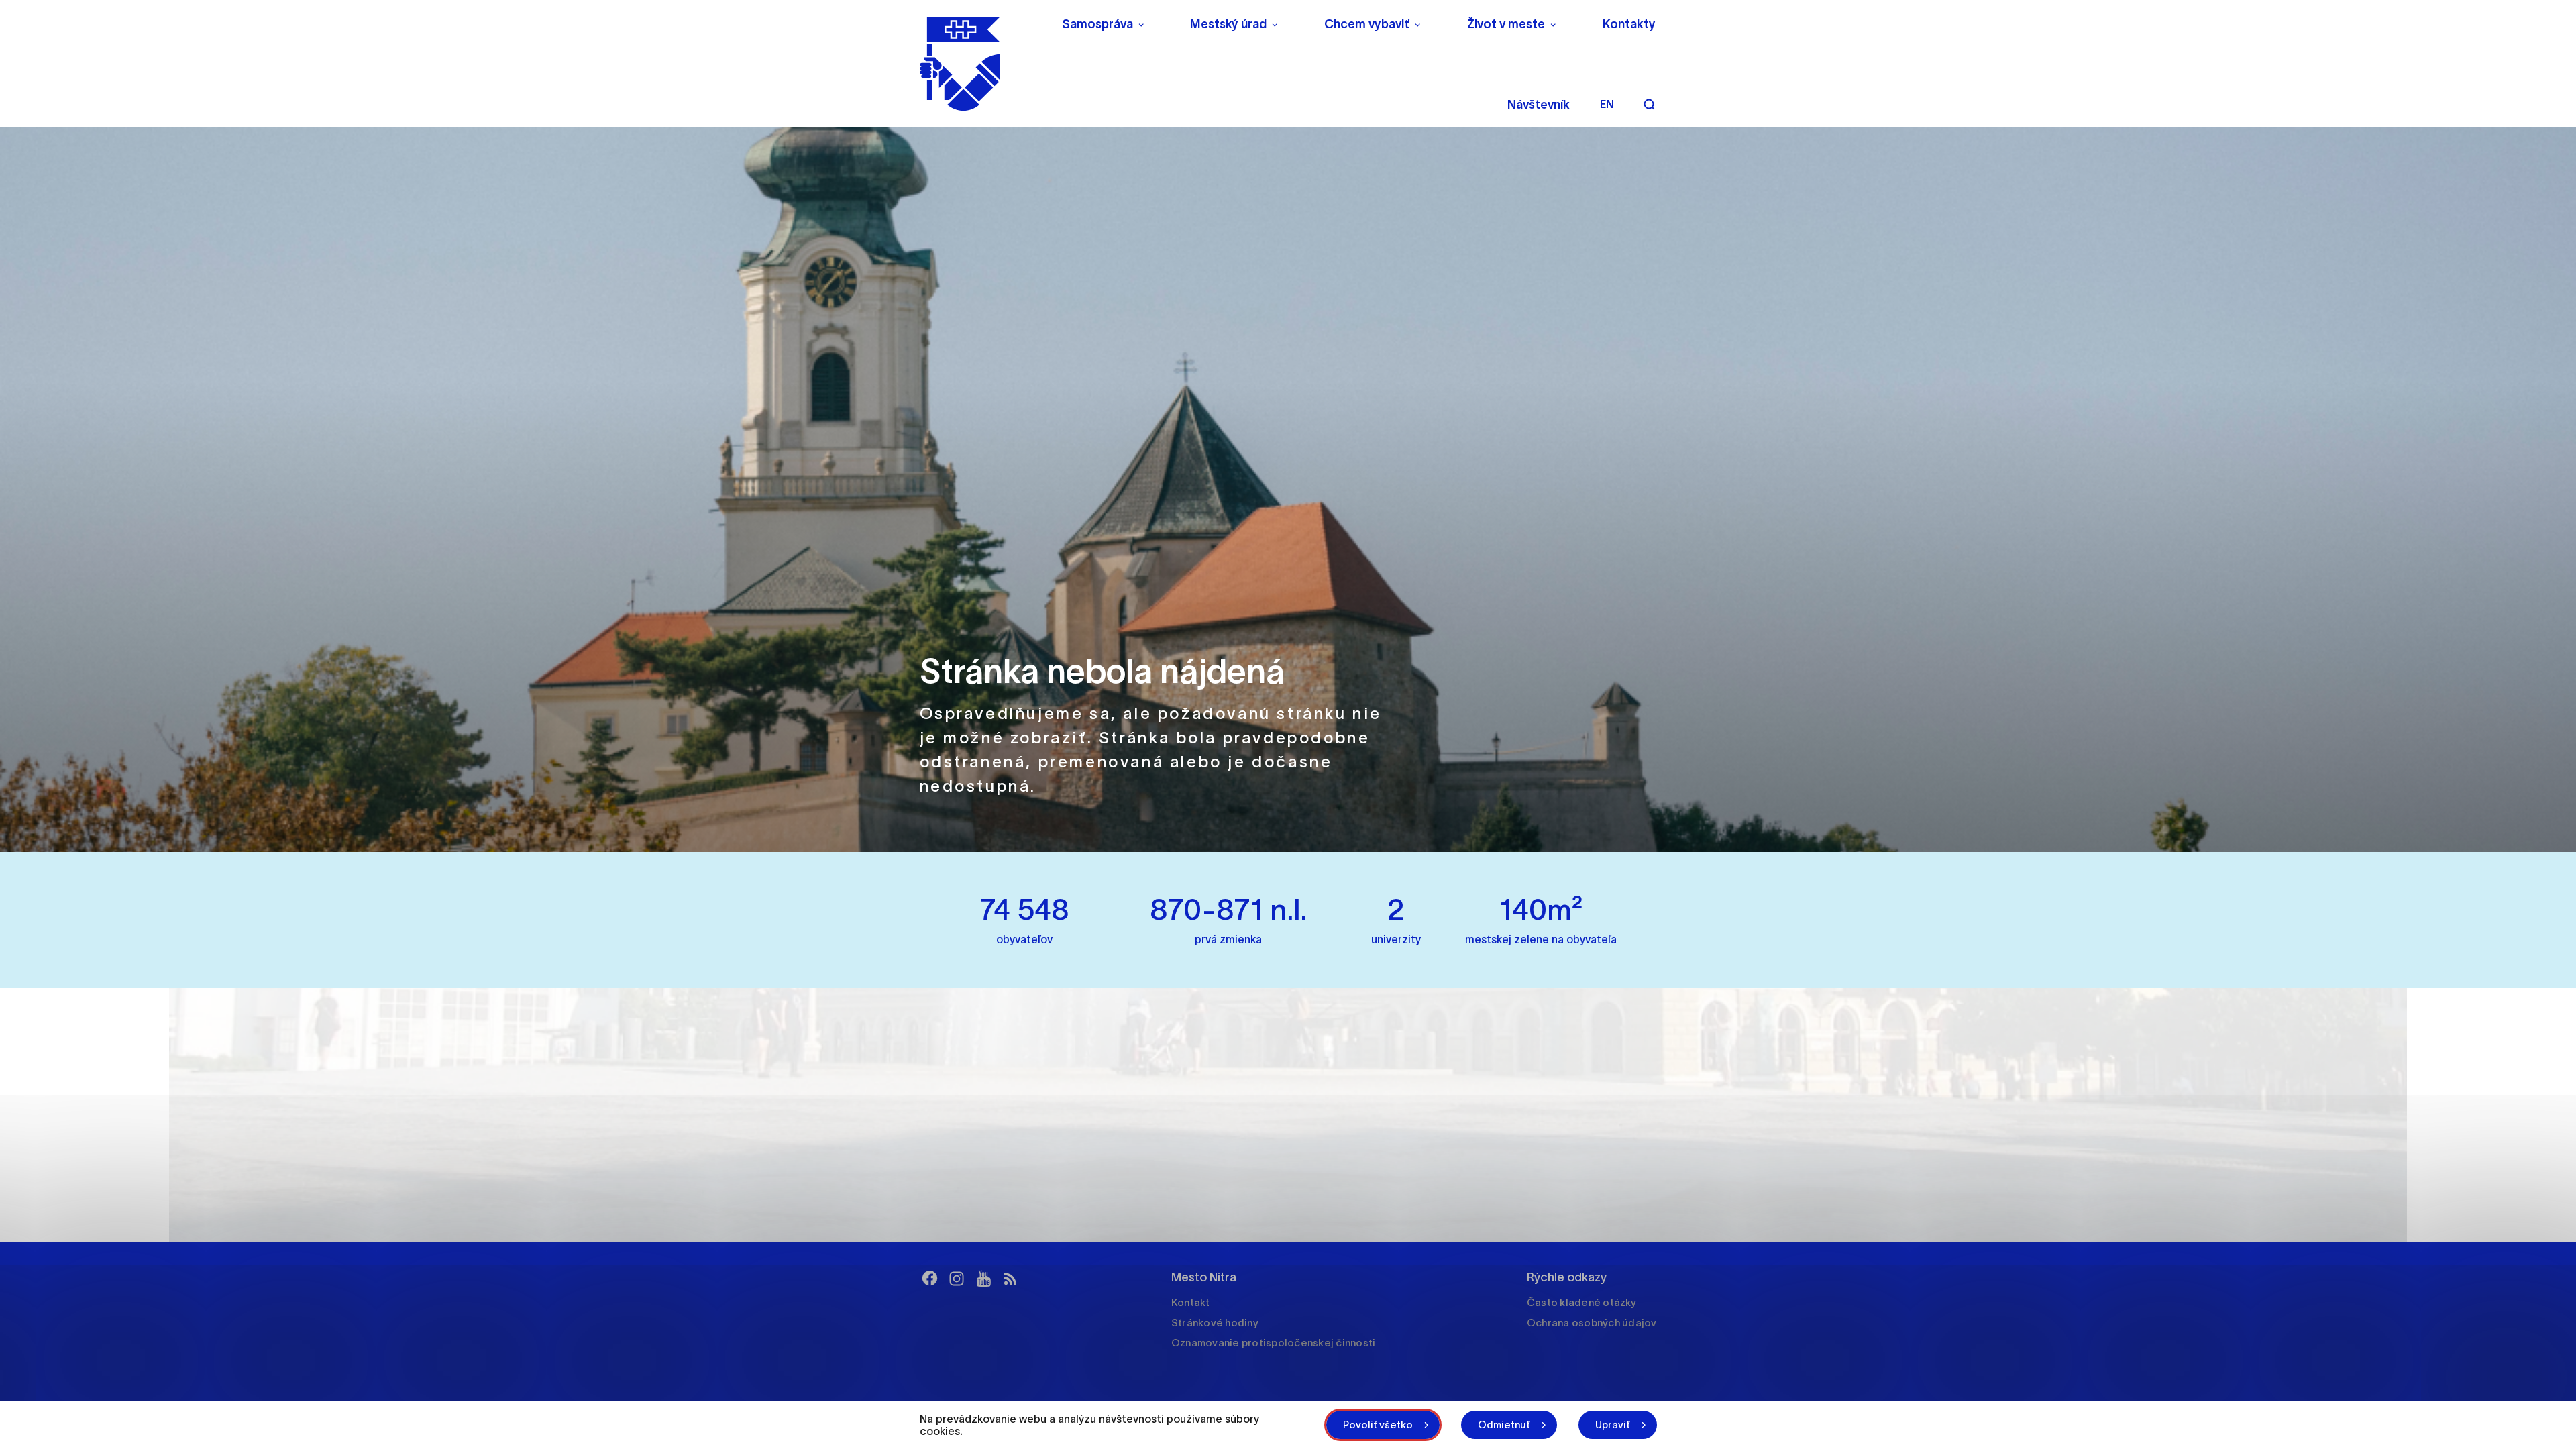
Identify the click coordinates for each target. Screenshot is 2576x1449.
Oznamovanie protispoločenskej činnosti (1274, 1343)
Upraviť (1613, 1425)
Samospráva (1097, 24)
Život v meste (1506, 24)
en (1607, 104)
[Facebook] (930, 1279)
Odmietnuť (1504, 1425)
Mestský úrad (1228, 24)
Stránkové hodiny (1215, 1323)
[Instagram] (957, 1279)
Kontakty (1629, 24)
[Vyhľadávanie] (1649, 104)
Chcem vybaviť (1367, 24)
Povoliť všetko (1378, 1425)
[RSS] (1010, 1279)
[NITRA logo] (982, 64)
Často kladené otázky (1581, 1302)
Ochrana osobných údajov (1592, 1323)
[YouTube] (983, 1279)
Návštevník (1539, 105)
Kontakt (1191, 1302)
